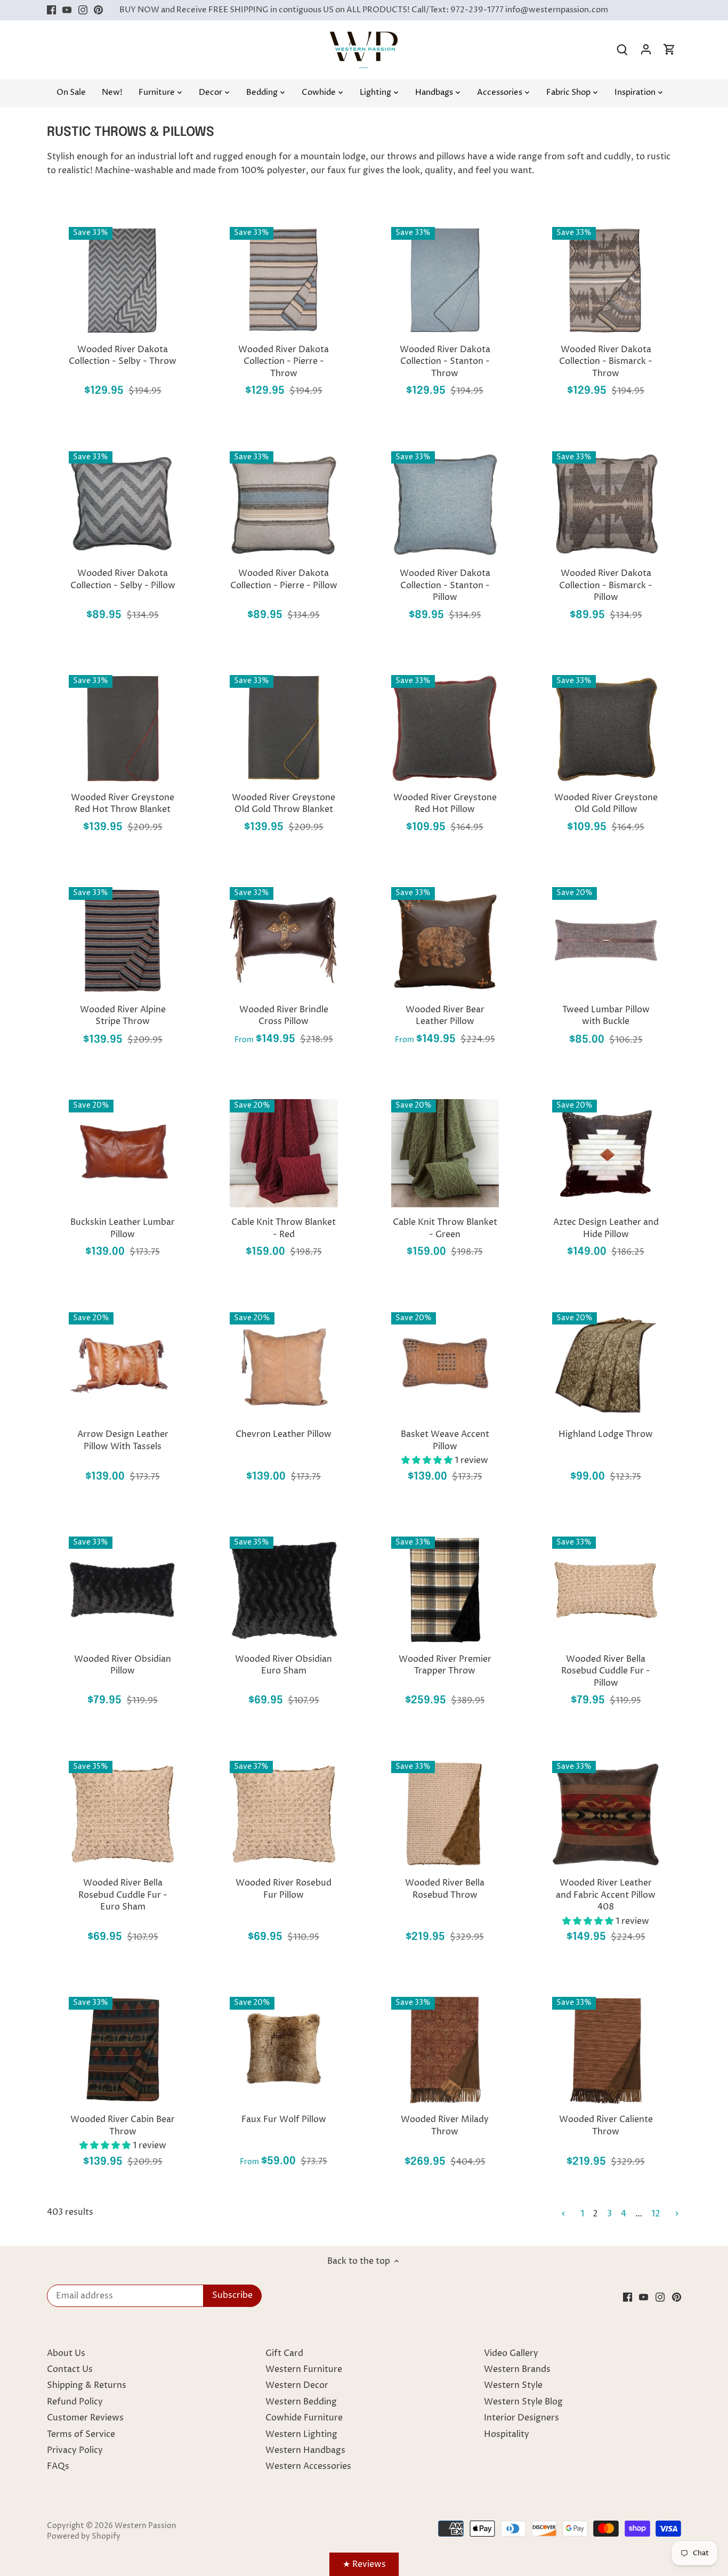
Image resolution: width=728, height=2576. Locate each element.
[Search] (622, 50)
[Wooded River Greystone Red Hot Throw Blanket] (123, 728)
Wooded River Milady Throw (445, 2125)
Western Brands (517, 2369)
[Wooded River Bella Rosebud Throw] (445, 1814)
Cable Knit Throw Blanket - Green (445, 1228)
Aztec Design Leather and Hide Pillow (606, 1228)
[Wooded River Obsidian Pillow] (123, 1590)
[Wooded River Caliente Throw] (606, 2050)
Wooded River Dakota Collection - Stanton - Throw (445, 361)
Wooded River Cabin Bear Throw (123, 2125)
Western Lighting (301, 2434)
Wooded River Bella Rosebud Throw (445, 1889)
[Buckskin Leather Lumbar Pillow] (123, 1153)
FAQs (58, 2466)
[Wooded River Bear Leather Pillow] (445, 940)
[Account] (646, 50)
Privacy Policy (75, 2450)
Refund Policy (75, 2402)
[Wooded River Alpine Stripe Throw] (123, 940)
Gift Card (284, 2353)
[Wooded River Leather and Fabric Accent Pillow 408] (606, 1814)
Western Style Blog (523, 2402)
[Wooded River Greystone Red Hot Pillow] (445, 728)
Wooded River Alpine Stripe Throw (123, 1015)
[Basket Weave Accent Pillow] (445, 1366)
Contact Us (70, 2369)
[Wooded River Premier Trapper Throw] (445, 1590)
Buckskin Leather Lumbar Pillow (123, 1228)
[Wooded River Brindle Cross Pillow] (284, 940)
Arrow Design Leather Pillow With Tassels (123, 1440)
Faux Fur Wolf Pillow (284, 2119)
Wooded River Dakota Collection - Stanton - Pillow (445, 585)
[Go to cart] (669, 50)
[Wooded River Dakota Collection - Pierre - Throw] (284, 280)
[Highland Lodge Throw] (606, 1366)
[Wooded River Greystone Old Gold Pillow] (606, 728)
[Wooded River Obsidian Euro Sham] (284, 1590)
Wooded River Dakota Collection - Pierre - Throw (284, 361)
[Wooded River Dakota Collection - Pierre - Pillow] (284, 505)
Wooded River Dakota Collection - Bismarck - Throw (606, 361)
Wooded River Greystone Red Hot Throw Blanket (123, 803)
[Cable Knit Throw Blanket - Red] (284, 1153)
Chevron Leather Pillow (284, 1434)
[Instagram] (83, 10)
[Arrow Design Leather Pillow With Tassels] (123, 1366)
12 (656, 2214)
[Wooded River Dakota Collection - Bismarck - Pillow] (606, 505)
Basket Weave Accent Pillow (445, 1440)
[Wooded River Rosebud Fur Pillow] (284, 1814)
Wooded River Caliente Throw (606, 2125)
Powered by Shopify (84, 2537)
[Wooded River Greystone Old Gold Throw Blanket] (284, 728)
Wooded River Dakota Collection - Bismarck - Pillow (606, 585)
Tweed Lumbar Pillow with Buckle (606, 1015)
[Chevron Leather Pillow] (284, 1366)
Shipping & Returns (87, 2385)
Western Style (513, 2385)
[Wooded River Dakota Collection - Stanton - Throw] (445, 280)
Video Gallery (511, 2353)
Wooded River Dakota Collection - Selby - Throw (123, 355)
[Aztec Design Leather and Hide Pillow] (606, 1153)
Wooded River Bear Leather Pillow (445, 1015)
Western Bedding (301, 2402)
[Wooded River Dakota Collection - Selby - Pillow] (123, 505)
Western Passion (145, 2526)
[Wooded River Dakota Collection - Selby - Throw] (123, 280)
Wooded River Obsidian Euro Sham (284, 1665)
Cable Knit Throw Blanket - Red (284, 1228)
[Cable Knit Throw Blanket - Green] (445, 1153)
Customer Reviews (85, 2418)
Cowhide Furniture (304, 2418)
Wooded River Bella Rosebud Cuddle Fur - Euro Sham (123, 1895)
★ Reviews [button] (364, 2564)
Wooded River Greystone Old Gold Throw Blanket (284, 803)
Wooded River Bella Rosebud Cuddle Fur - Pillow (606, 1671)
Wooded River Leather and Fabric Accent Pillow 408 (606, 1895)
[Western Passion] (364, 37)
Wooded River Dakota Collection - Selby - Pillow (123, 579)
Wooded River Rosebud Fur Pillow (284, 1889)
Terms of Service (81, 2434)
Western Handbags (305, 2450)
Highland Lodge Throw (606, 1434)
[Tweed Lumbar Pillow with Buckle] (606, 940)
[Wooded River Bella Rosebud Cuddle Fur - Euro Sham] (123, 1814)
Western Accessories (308, 2466)
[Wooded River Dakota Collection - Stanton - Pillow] (445, 505)
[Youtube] (67, 10)
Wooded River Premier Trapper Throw (445, 1665)
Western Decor (297, 2385)
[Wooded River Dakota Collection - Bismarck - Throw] (606, 280)
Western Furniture (304, 2369)
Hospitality (507, 2434)
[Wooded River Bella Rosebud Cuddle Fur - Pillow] (606, 1590)
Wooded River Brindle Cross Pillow (284, 1015)
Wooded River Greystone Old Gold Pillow (606, 803)
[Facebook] (51, 10)
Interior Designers (521, 2418)
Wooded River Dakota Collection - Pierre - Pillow (284, 579)
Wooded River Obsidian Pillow (123, 1665)
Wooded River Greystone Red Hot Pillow (445, 803)
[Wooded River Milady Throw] (445, 2050)
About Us (66, 2353)
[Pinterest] (98, 10)
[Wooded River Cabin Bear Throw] (123, 2050)
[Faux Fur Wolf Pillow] (284, 2050)
